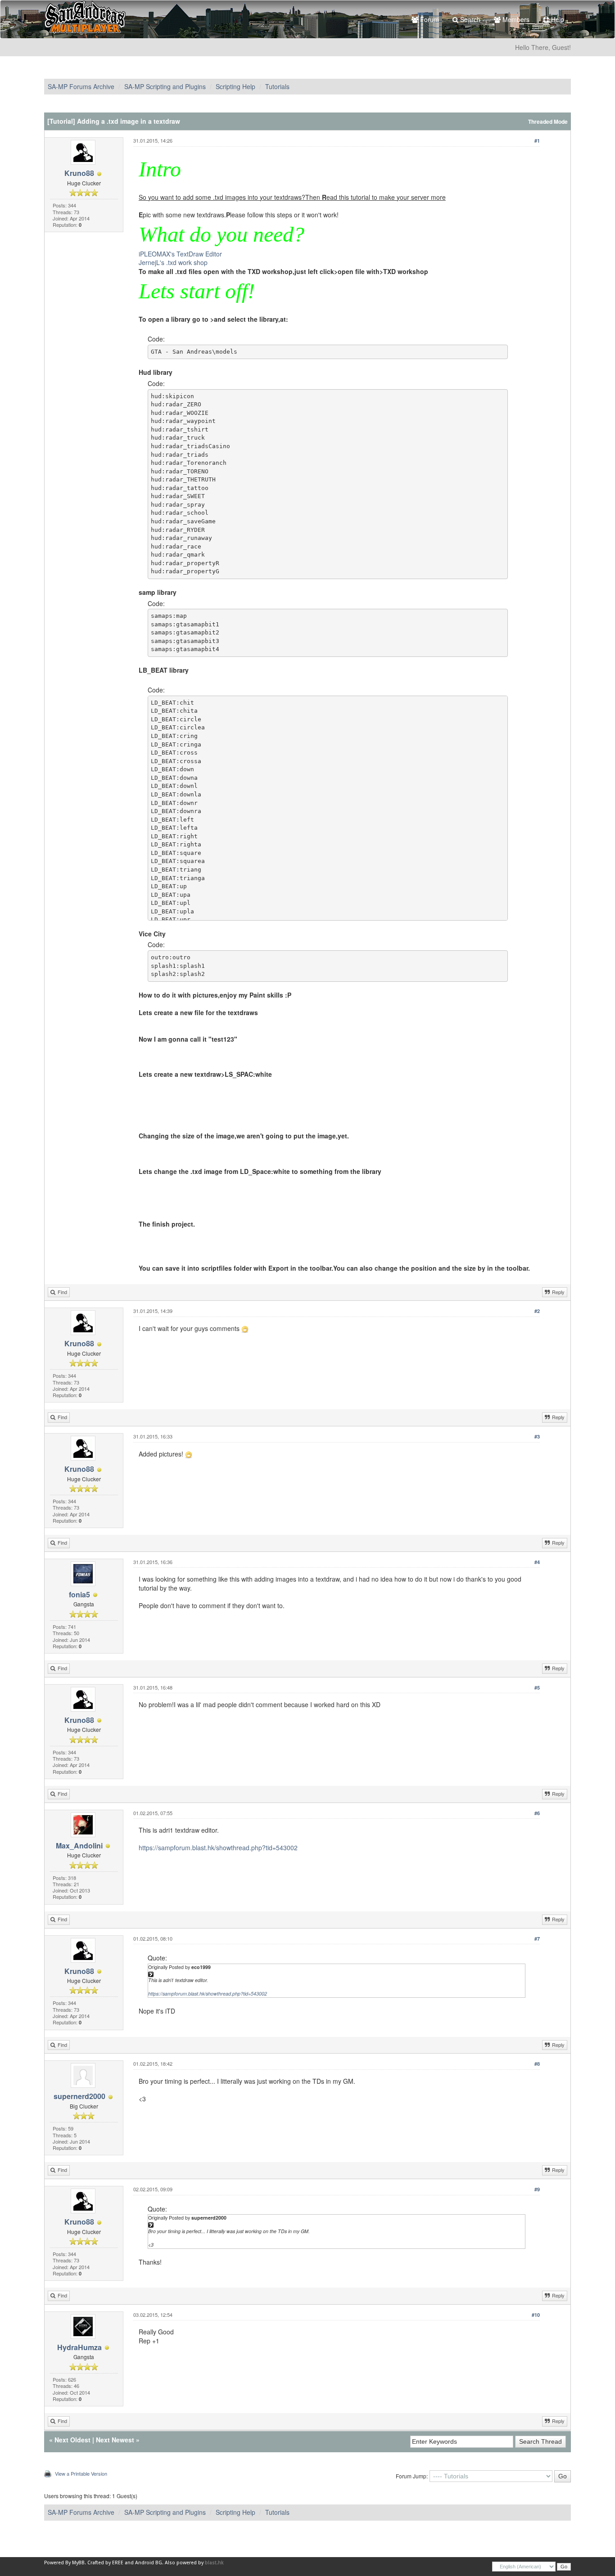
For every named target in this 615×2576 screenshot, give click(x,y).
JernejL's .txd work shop (173, 262)
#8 (537, 2064)
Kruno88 (79, 173)
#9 (537, 2189)
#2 (537, 1311)
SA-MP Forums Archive (81, 86)
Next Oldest (72, 2440)
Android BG (149, 2563)
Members (515, 19)
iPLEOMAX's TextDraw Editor (180, 254)
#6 (537, 1813)
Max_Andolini (79, 1845)
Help (557, 19)
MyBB (78, 2563)
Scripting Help (235, 86)
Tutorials (277, 86)
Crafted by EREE (105, 2563)
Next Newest (115, 2440)
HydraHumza (79, 2347)
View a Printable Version (81, 2473)
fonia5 (79, 1594)
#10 (536, 2315)
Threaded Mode (548, 122)
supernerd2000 (79, 2096)
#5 (537, 1688)
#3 (537, 1436)
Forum (429, 19)
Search (469, 19)
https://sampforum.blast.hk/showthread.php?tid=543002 (218, 1848)
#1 (537, 141)
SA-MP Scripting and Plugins (165, 86)
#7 (537, 1939)
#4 (537, 1562)
